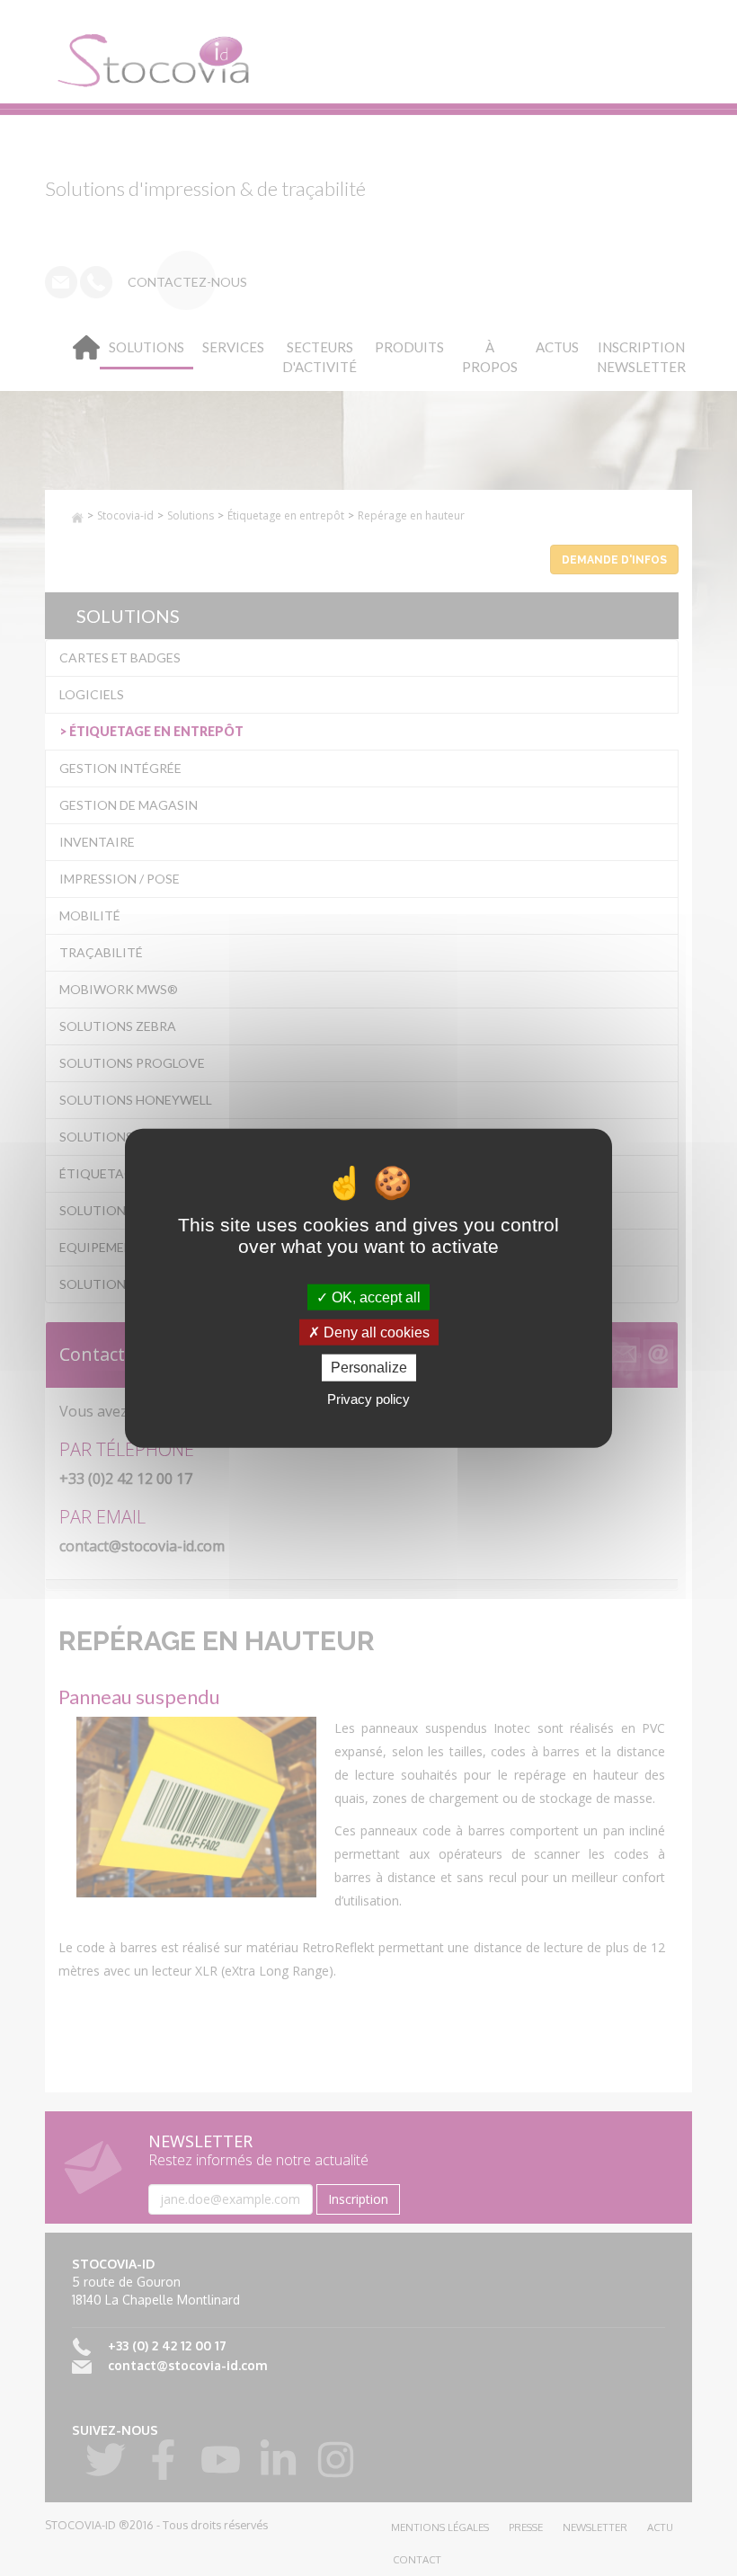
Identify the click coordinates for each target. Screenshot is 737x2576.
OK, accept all (374, 1297)
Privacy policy (368, 1398)
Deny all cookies (375, 1332)
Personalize (369, 1368)
